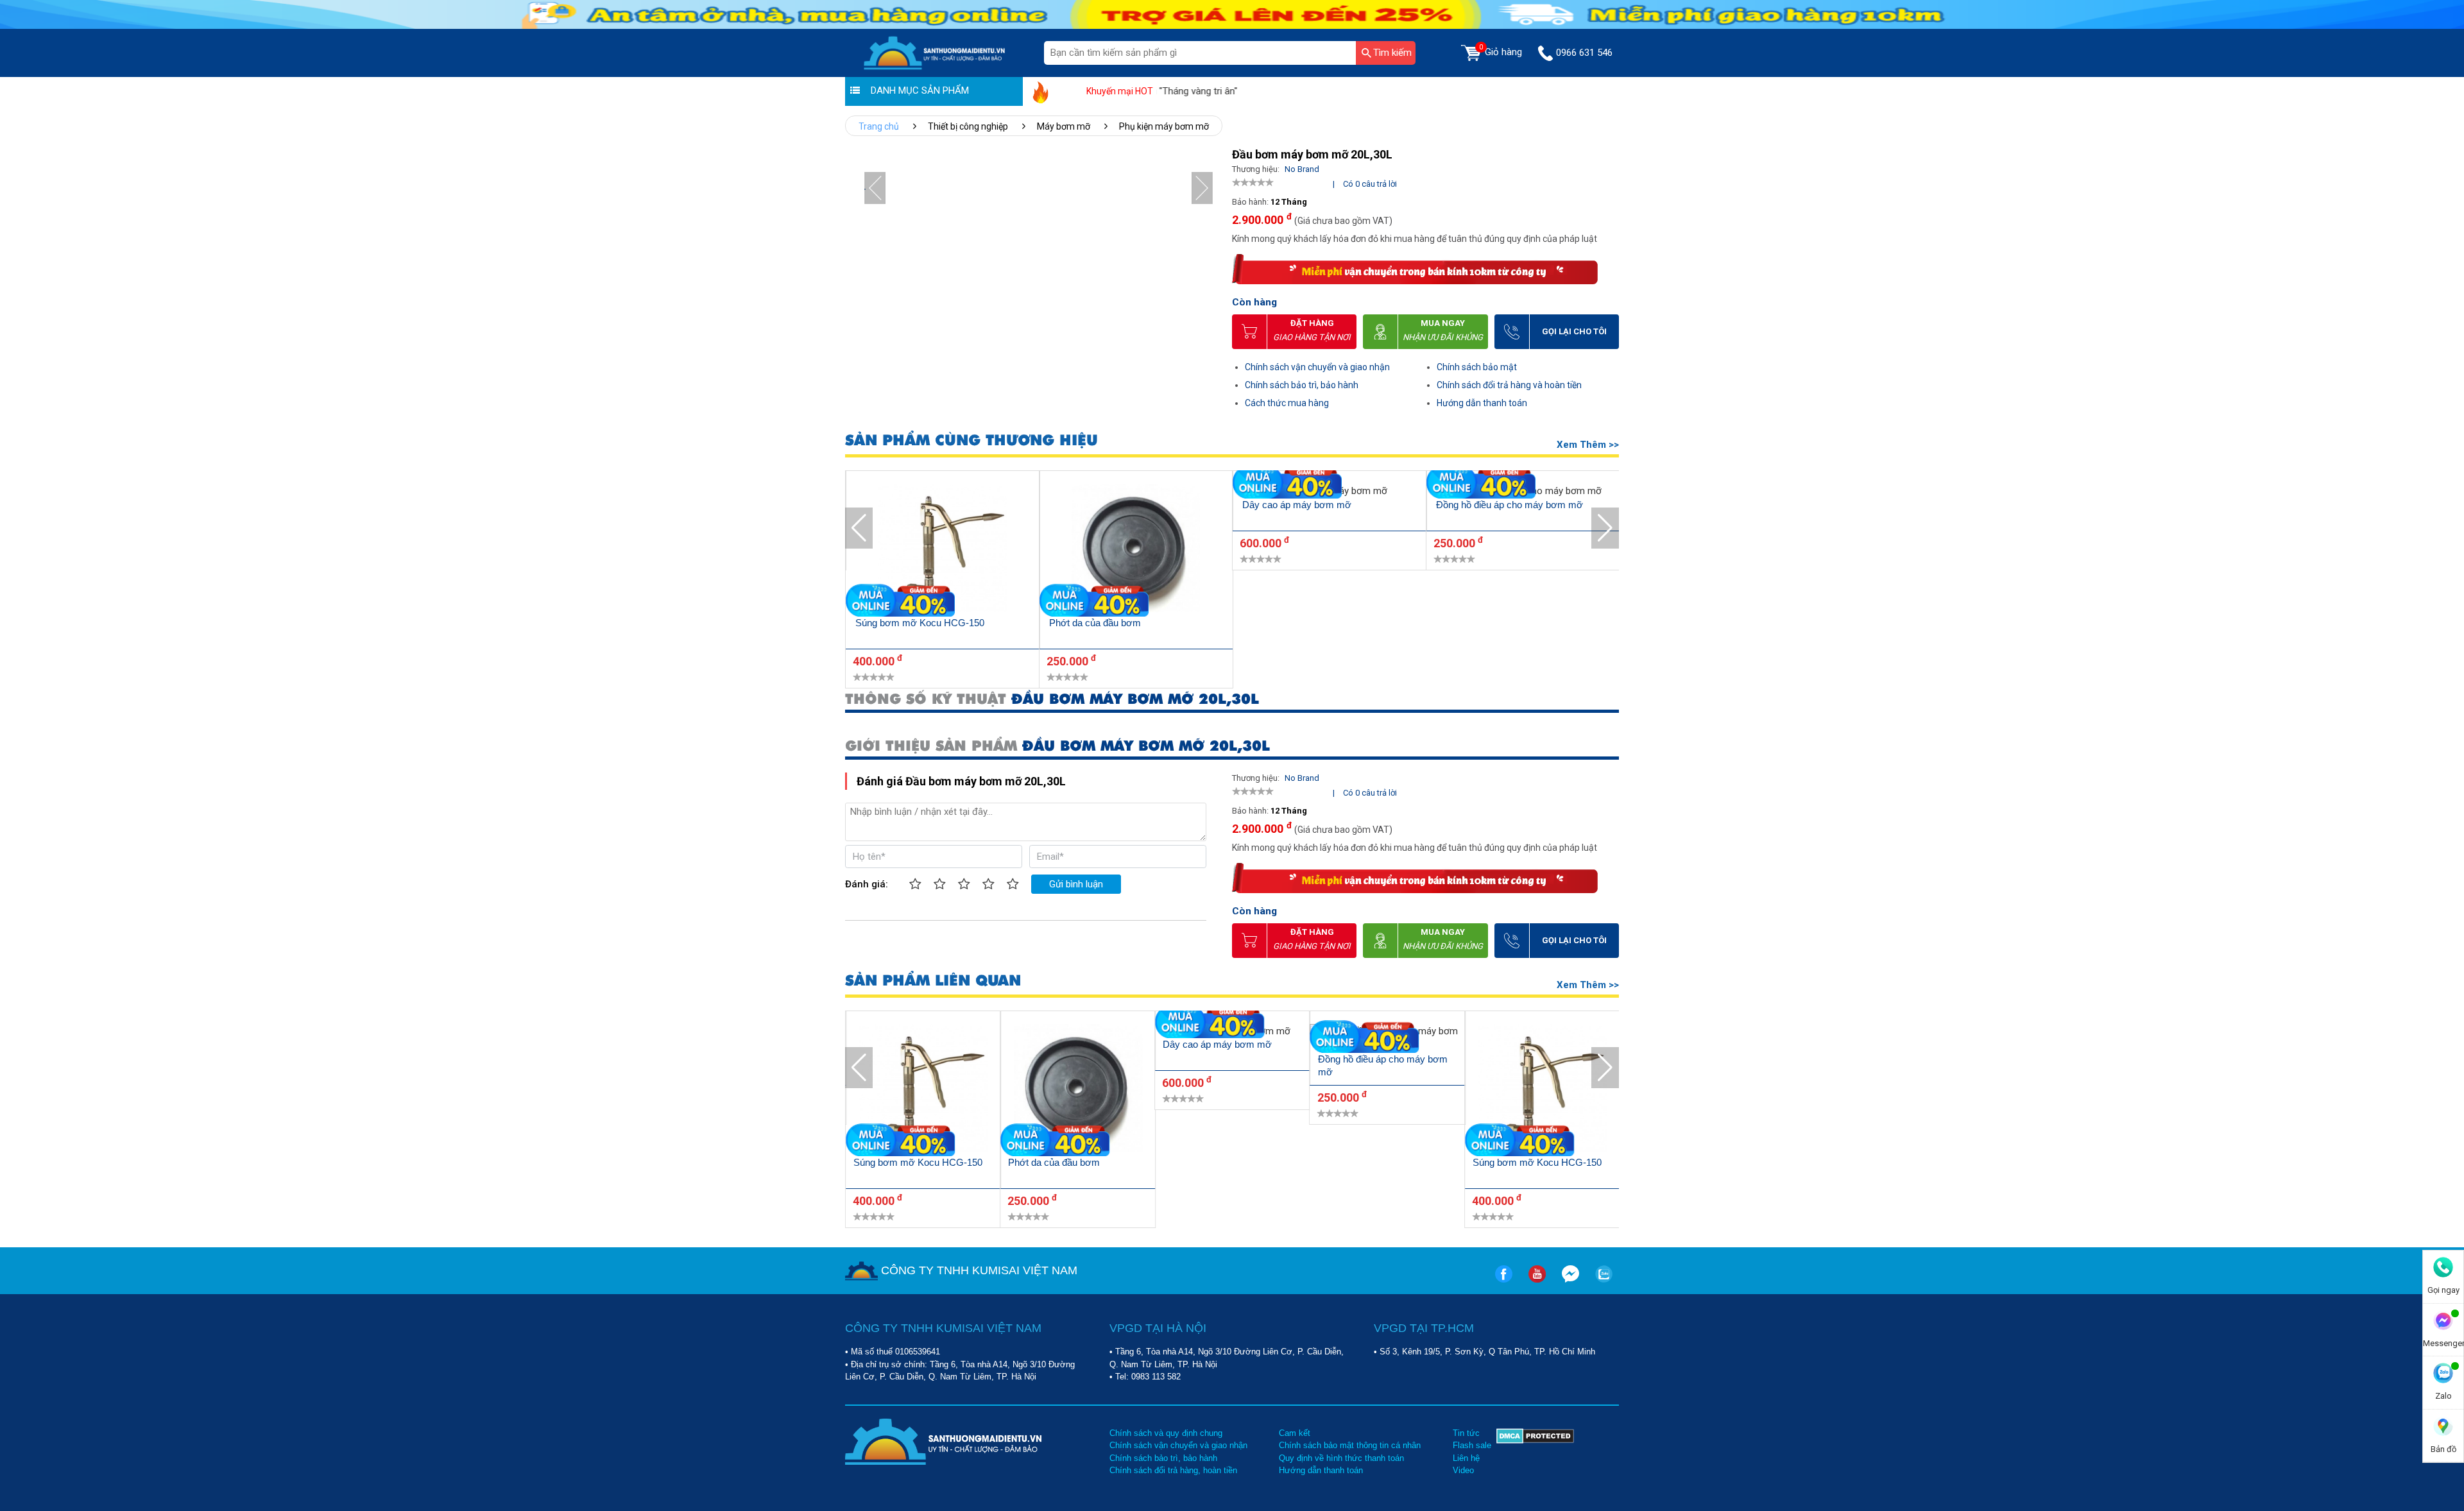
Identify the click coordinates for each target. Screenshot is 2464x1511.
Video (1463, 1470)
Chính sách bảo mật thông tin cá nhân (1350, 1445)
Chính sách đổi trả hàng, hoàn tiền (1173, 1470)
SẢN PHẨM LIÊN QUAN (933, 981)
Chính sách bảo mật (1477, 367)
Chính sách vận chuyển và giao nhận (1317, 367)
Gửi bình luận (1076, 884)
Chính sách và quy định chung (1166, 1433)
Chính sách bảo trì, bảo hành (1302, 385)
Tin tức (1466, 1433)
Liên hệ (1466, 1458)
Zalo (2443, 1396)
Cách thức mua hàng (1287, 403)
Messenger (2443, 1343)
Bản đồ (2443, 1449)
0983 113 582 (1156, 1377)
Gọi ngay (2443, 1290)
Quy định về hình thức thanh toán (1341, 1458)
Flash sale (1472, 1445)
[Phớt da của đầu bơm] (1136, 550)
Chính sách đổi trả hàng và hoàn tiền (1509, 385)
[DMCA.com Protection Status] (1535, 1452)
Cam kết (1295, 1433)
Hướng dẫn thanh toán (1482, 403)
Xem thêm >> (1588, 445)
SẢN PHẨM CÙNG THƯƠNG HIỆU (971, 440)
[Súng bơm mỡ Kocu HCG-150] (943, 550)
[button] (1202, 188)
